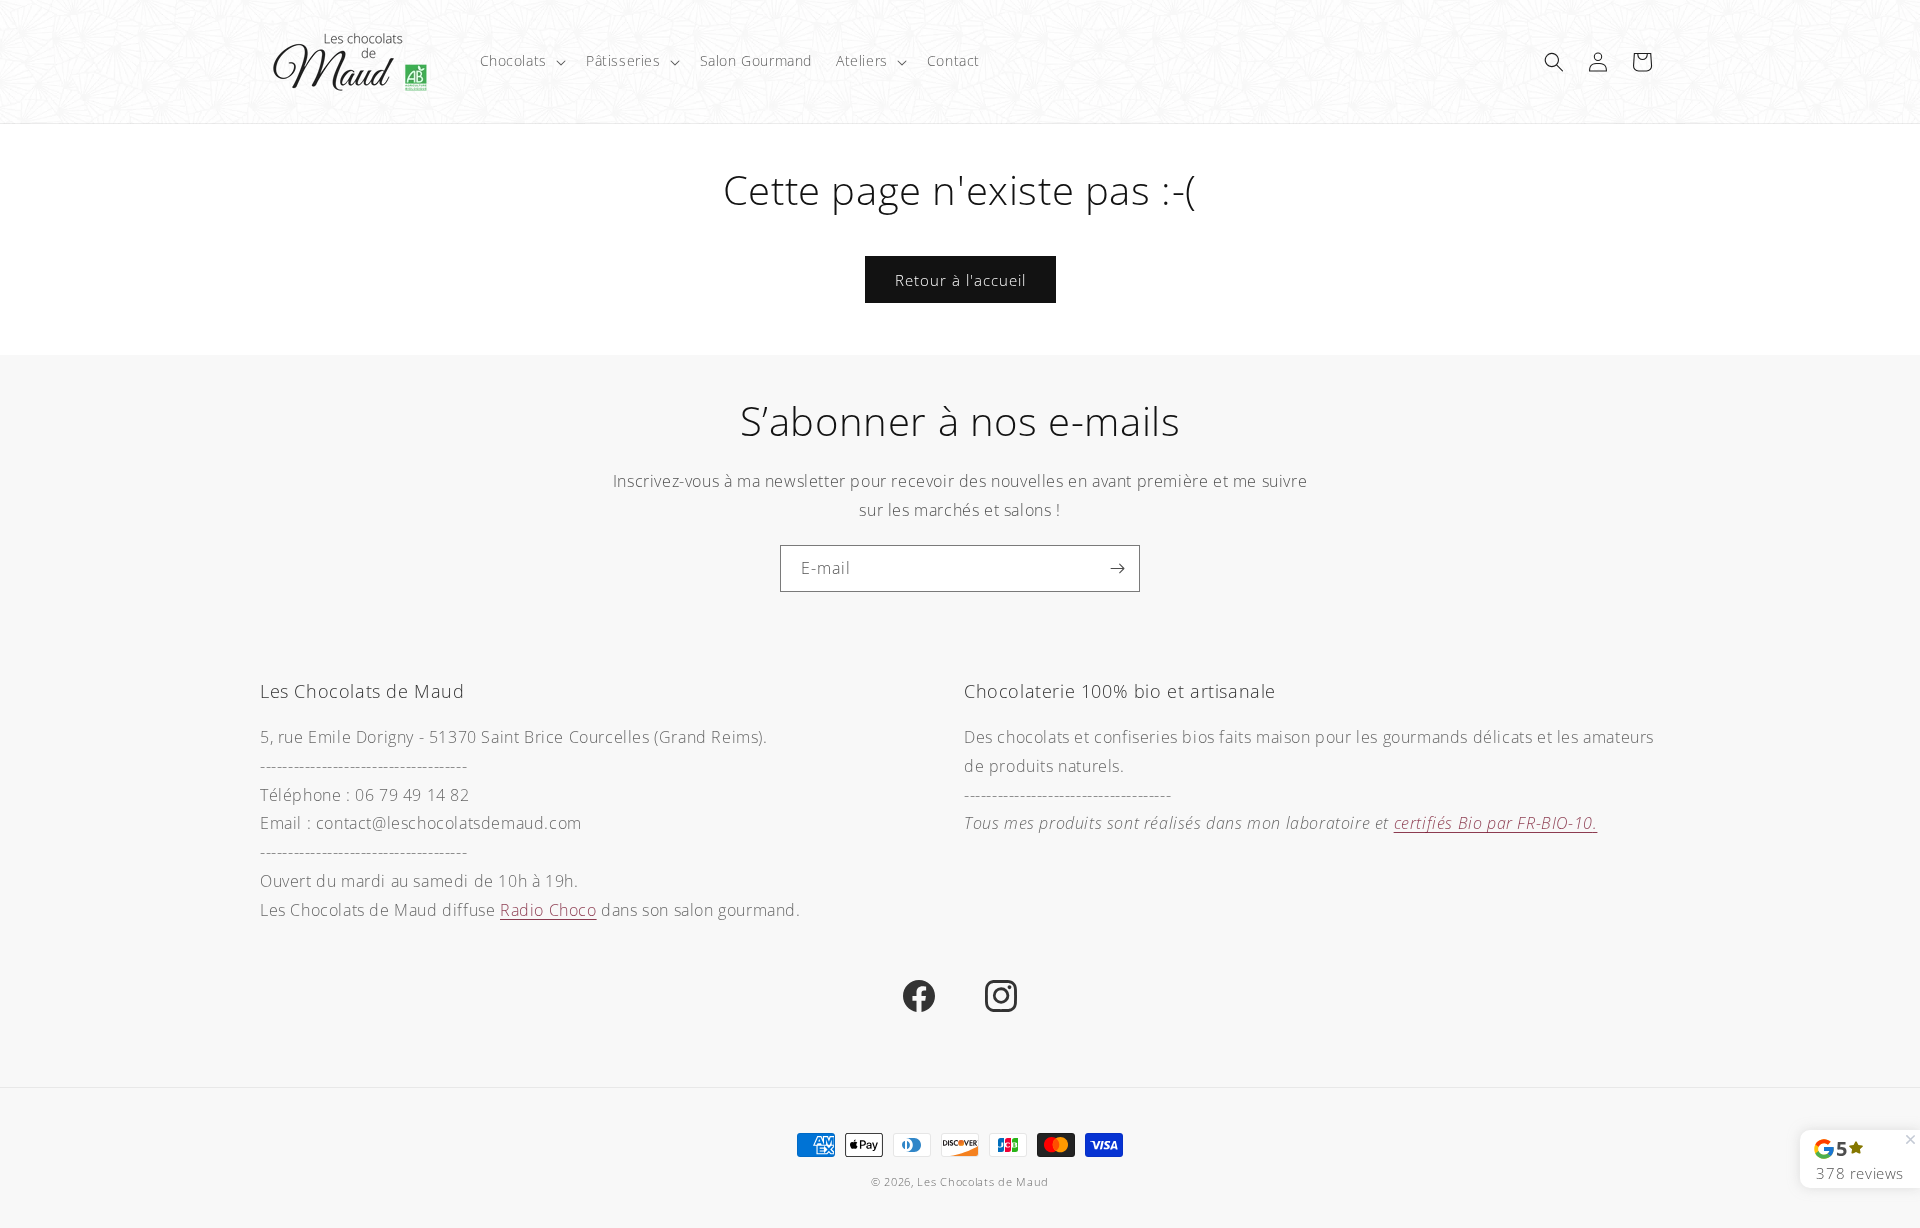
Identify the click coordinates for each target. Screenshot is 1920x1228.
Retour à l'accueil (960, 280)
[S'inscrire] (1117, 568)
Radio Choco (548, 910)
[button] (521, 61)
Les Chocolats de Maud (983, 1181)
